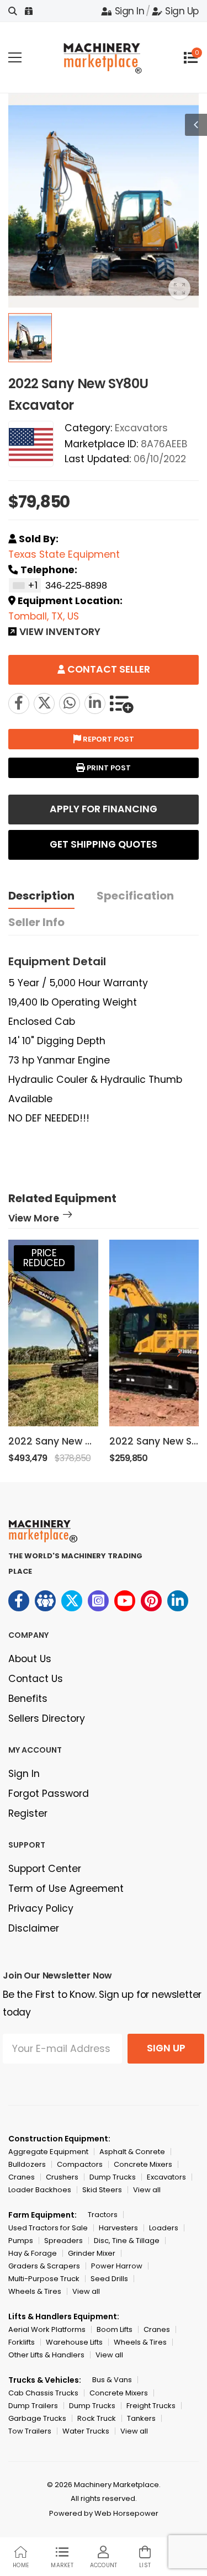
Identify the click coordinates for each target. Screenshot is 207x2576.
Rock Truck (97, 2418)
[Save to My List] (121, 703)
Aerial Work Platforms (47, 2329)
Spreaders (63, 2241)
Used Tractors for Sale (48, 2228)
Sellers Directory (47, 1718)
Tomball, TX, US (44, 616)
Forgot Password (49, 1794)
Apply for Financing (104, 809)
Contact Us (36, 1679)
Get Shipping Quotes (104, 844)
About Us (30, 1659)
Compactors (80, 2164)
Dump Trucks (113, 2177)
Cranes (22, 2177)
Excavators (141, 428)
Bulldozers (27, 2164)
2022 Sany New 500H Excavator (86, 1441)
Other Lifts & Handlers (46, 2355)
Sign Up (182, 11)
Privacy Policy (41, 1908)
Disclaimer (34, 1928)
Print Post (108, 768)
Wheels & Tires (35, 2291)
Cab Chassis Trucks (43, 2393)
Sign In (129, 11)
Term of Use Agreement (66, 1889)
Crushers (62, 2177)
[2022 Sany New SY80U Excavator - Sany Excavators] (44, 703)
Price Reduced (44, 1258)
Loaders (164, 2228)
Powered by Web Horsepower (104, 2513)
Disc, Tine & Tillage (127, 2241)
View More (34, 1219)
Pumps (21, 2241)
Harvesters (118, 2228)
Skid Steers (102, 2190)
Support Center (45, 1869)
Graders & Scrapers (44, 2266)
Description (41, 896)
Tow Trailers (30, 2431)
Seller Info (36, 922)
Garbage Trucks (37, 2418)
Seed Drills (109, 2279)
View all (147, 2190)
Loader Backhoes (40, 2190)
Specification (135, 896)
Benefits (28, 1699)
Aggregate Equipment (48, 2152)
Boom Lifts (115, 2329)
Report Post (108, 739)
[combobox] (25, 585)
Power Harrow (117, 2266)
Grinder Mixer (92, 2253)
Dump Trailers (33, 2406)
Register (28, 1813)
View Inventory (60, 633)
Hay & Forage (33, 2253)
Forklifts (22, 2342)
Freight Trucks (151, 2406)
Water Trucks (86, 2431)
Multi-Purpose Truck (44, 2279)
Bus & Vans (112, 2380)
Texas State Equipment (64, 554)
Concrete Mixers (143, 2164)
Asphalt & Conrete (132, 2152)
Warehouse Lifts (74, 2342)
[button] (179, 1352)
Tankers (141, 2418)
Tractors (103, 2215)
